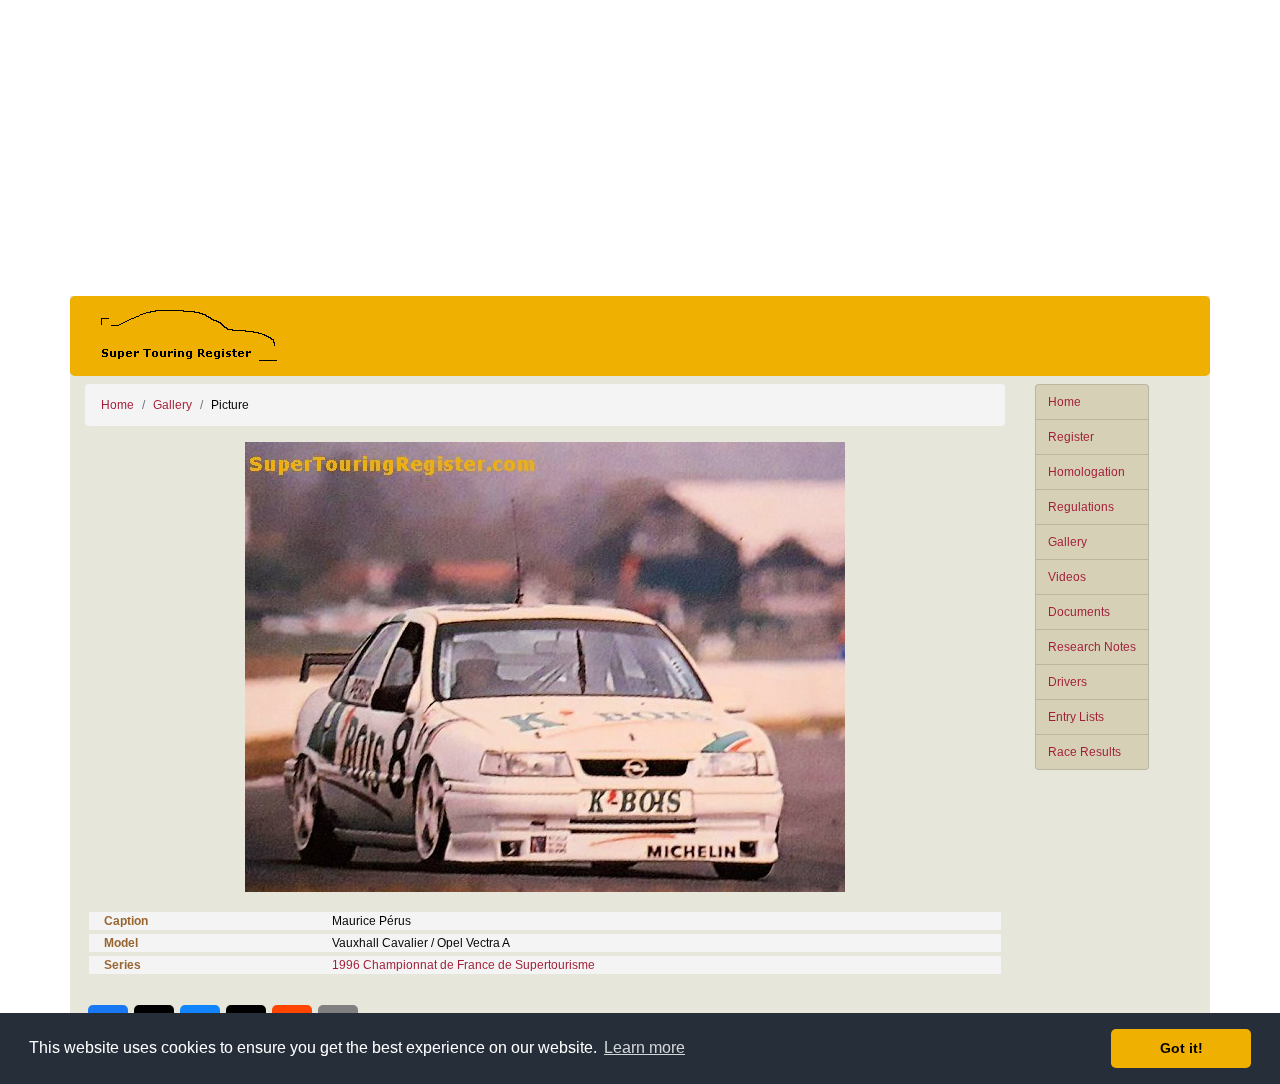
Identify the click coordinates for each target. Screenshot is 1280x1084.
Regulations (1081, 507)
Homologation (1086, 472)
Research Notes (1092, 647)
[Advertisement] (640, 148)
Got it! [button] (1181, 1048)
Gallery (1067, 542)
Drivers (1067, 682)
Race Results (1084, 752)
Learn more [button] (644, 1047)
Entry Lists (1076, 717)
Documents (1079, 612)
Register (1071, 437)
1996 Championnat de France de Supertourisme (463, 965)
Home (1064, 402)
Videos (1067, 577)
